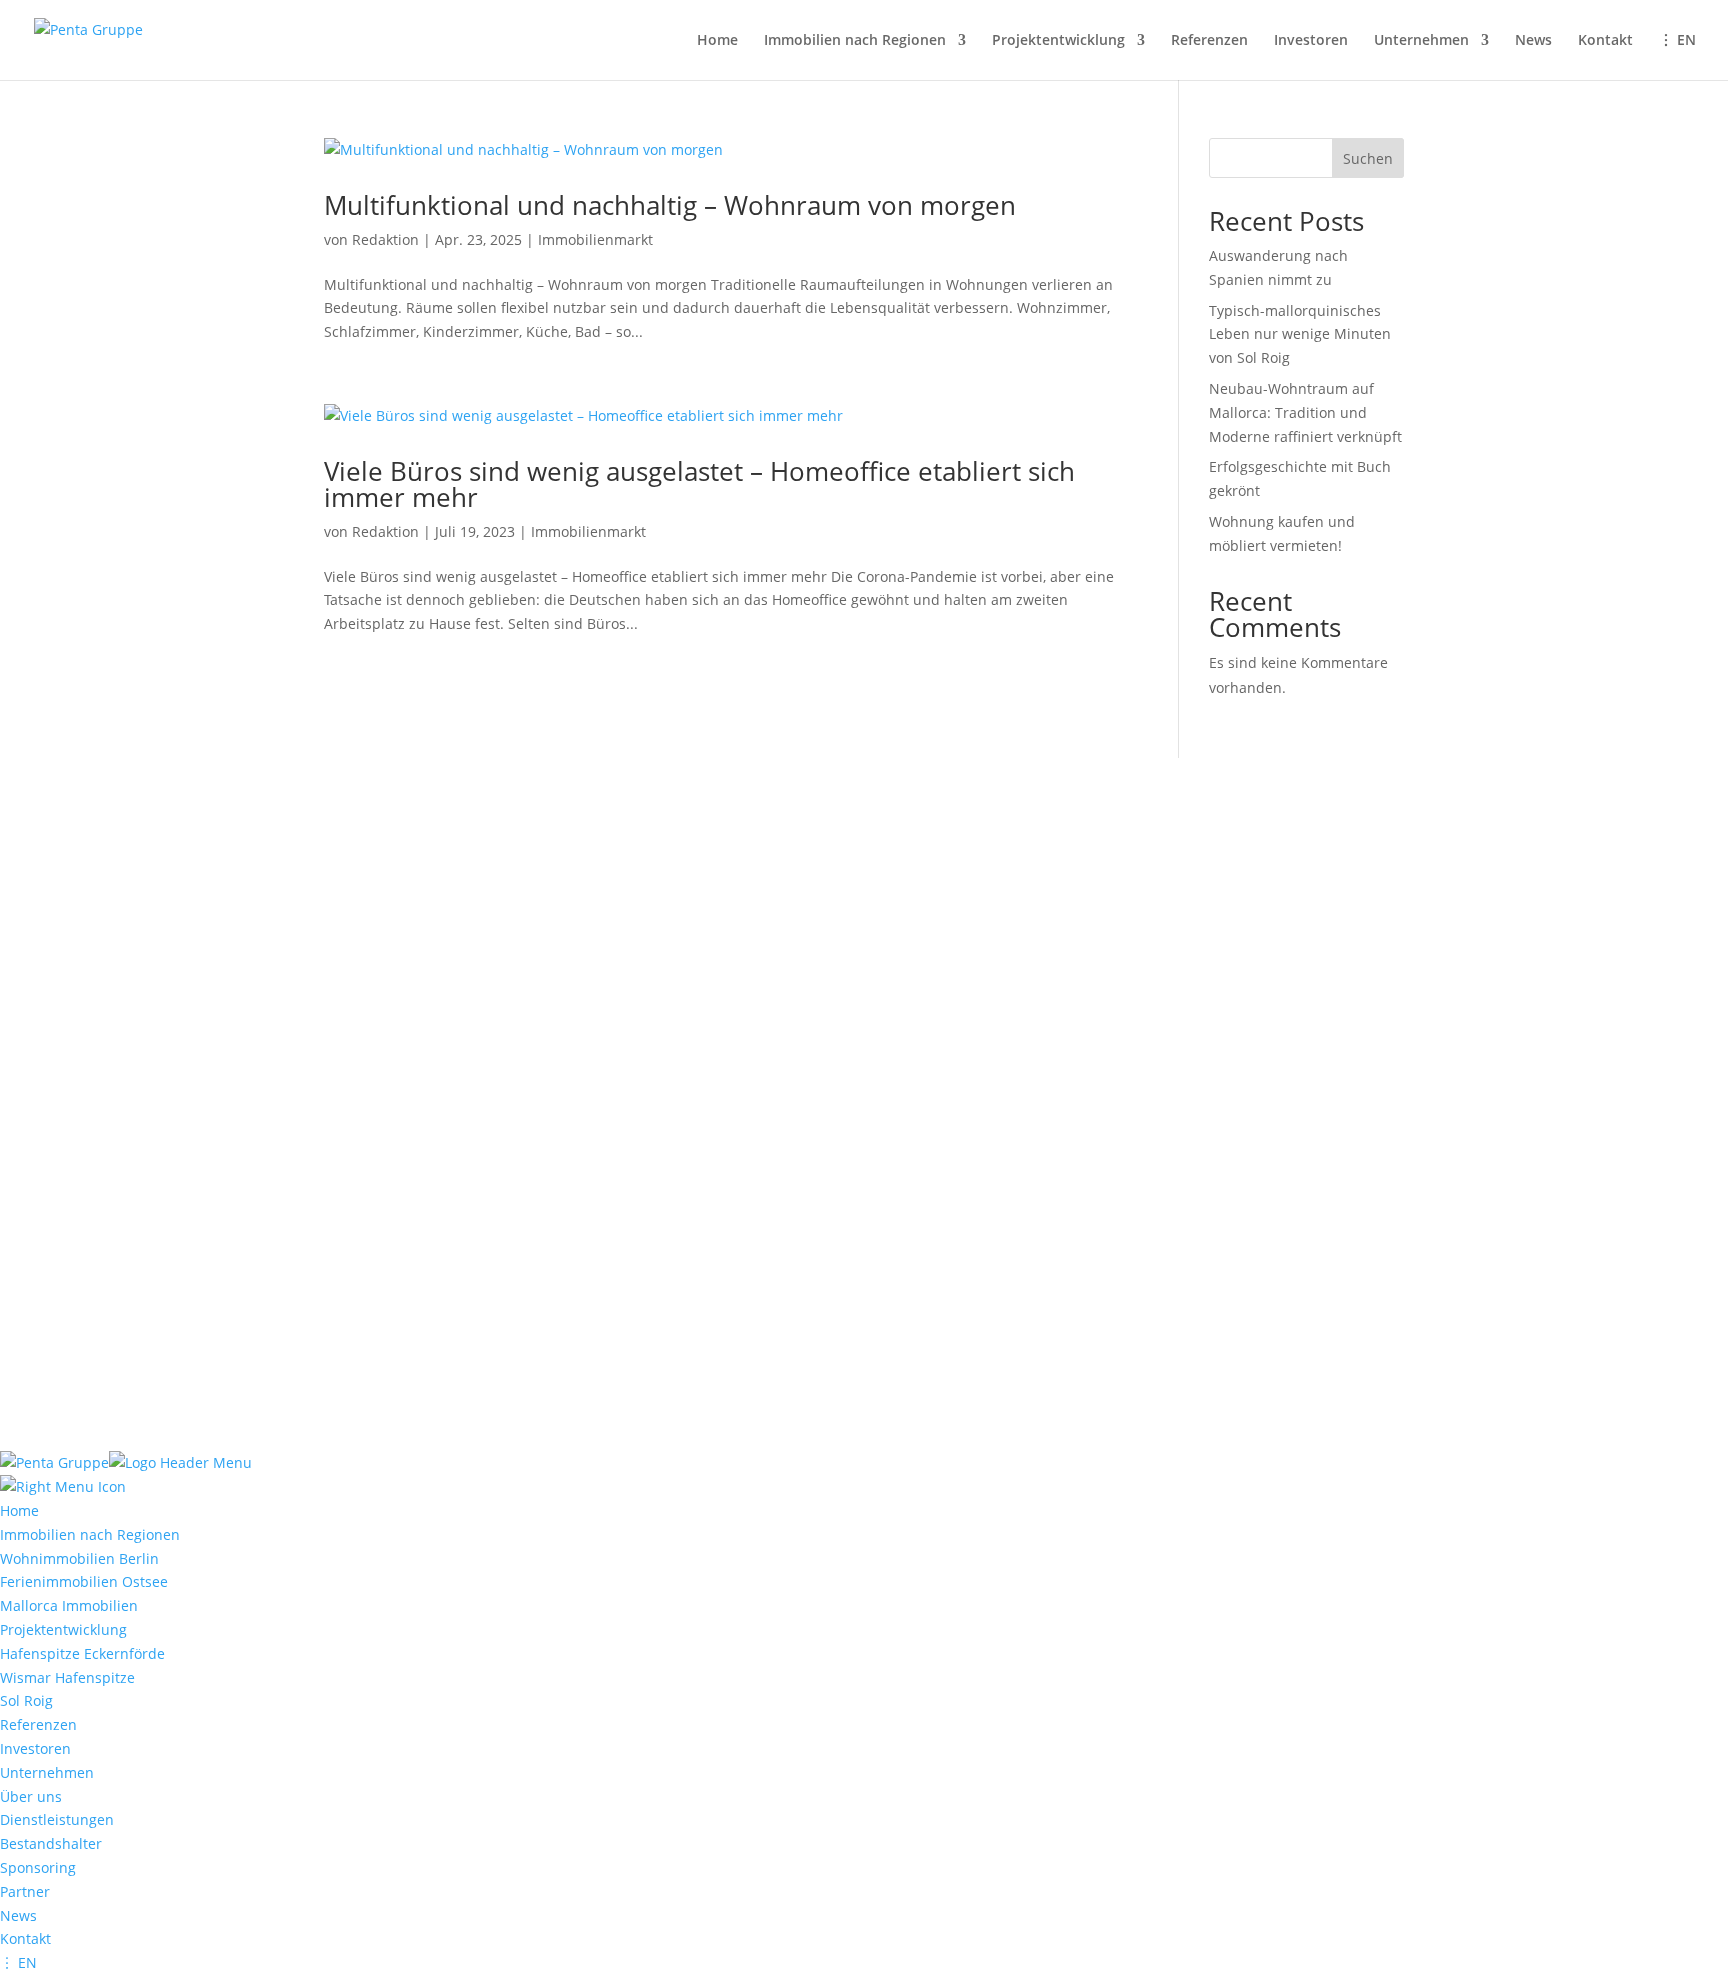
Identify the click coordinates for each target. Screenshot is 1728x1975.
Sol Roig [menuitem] (26, 1700)
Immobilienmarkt (595, 239)
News (1533, 41)
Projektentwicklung (1058, 41)
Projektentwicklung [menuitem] (63, 1629)
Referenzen (1209, 41)
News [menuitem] (18, 1915)
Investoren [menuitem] (35, 1748)
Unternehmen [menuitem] (47, 1772)
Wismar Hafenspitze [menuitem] (67, 1677)
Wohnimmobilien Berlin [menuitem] (79, 1558)
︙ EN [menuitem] (18, 1962)
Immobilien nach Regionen (855, 41)
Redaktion (385, 239)
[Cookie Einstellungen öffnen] (150, 1439)
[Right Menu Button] (63, 1486)
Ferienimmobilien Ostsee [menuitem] (84, 1581)
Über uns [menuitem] (31, 1796)
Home (717, 41)
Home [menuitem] (19, 1510)
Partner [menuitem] (25, 1891)
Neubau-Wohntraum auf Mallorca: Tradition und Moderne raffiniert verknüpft (1305, 412)
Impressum (362, 1213)
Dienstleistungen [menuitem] (57, 1819)
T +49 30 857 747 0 (956, 1153)
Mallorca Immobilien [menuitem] (69, 1605)
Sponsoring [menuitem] (38, 1867)
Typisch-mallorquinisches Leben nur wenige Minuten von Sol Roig (1300, 334)
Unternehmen (1421, 41)
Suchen (1368, 158)
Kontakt (1605, 41)
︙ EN (1677, 41)
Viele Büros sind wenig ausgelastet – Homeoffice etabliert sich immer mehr (699, 484)
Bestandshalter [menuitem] (51, 1843)
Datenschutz (466, 1213)
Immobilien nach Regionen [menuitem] (90, 1534)
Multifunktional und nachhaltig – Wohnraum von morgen (670, 205)
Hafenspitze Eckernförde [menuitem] (82, 1653)
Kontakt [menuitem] (25, 1938)
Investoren (1311, 41)
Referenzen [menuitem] (38, 1724)
